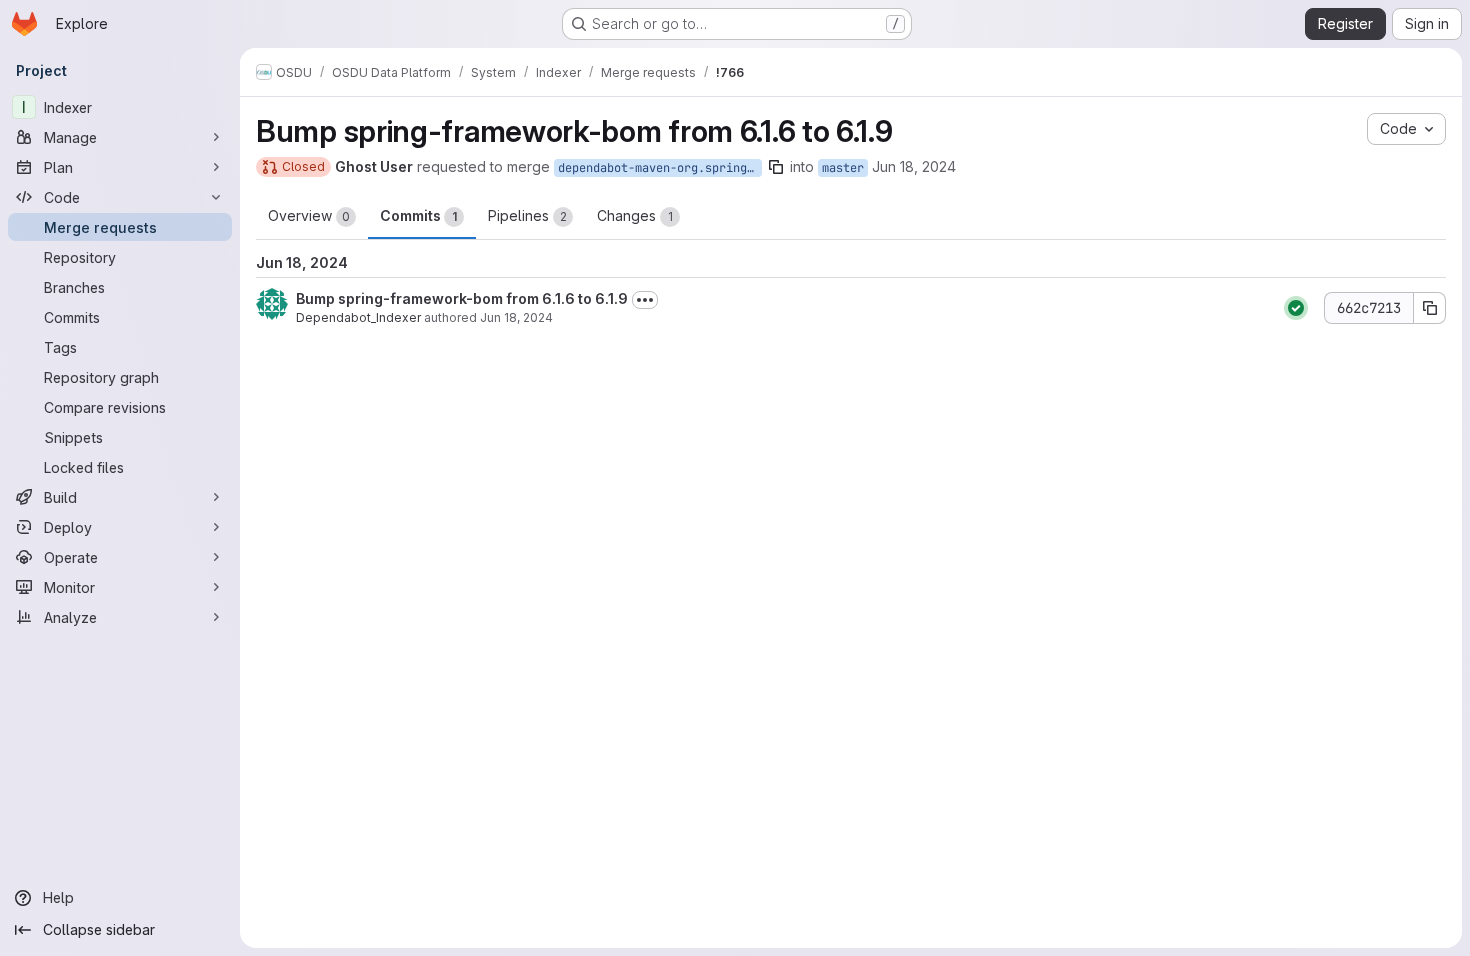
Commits (418, 215)
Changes (635, 215)
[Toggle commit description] (645, 300)
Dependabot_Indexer (358, 317)
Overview (309, 215)
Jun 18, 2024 (914, 166)
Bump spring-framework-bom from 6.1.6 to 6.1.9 (462, 298)
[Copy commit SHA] (1430, 308)
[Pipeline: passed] (1296, 308)
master (843, 168)
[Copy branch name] (776, 167)
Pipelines (527, 215)
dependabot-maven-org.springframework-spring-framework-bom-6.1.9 (660, 168)
